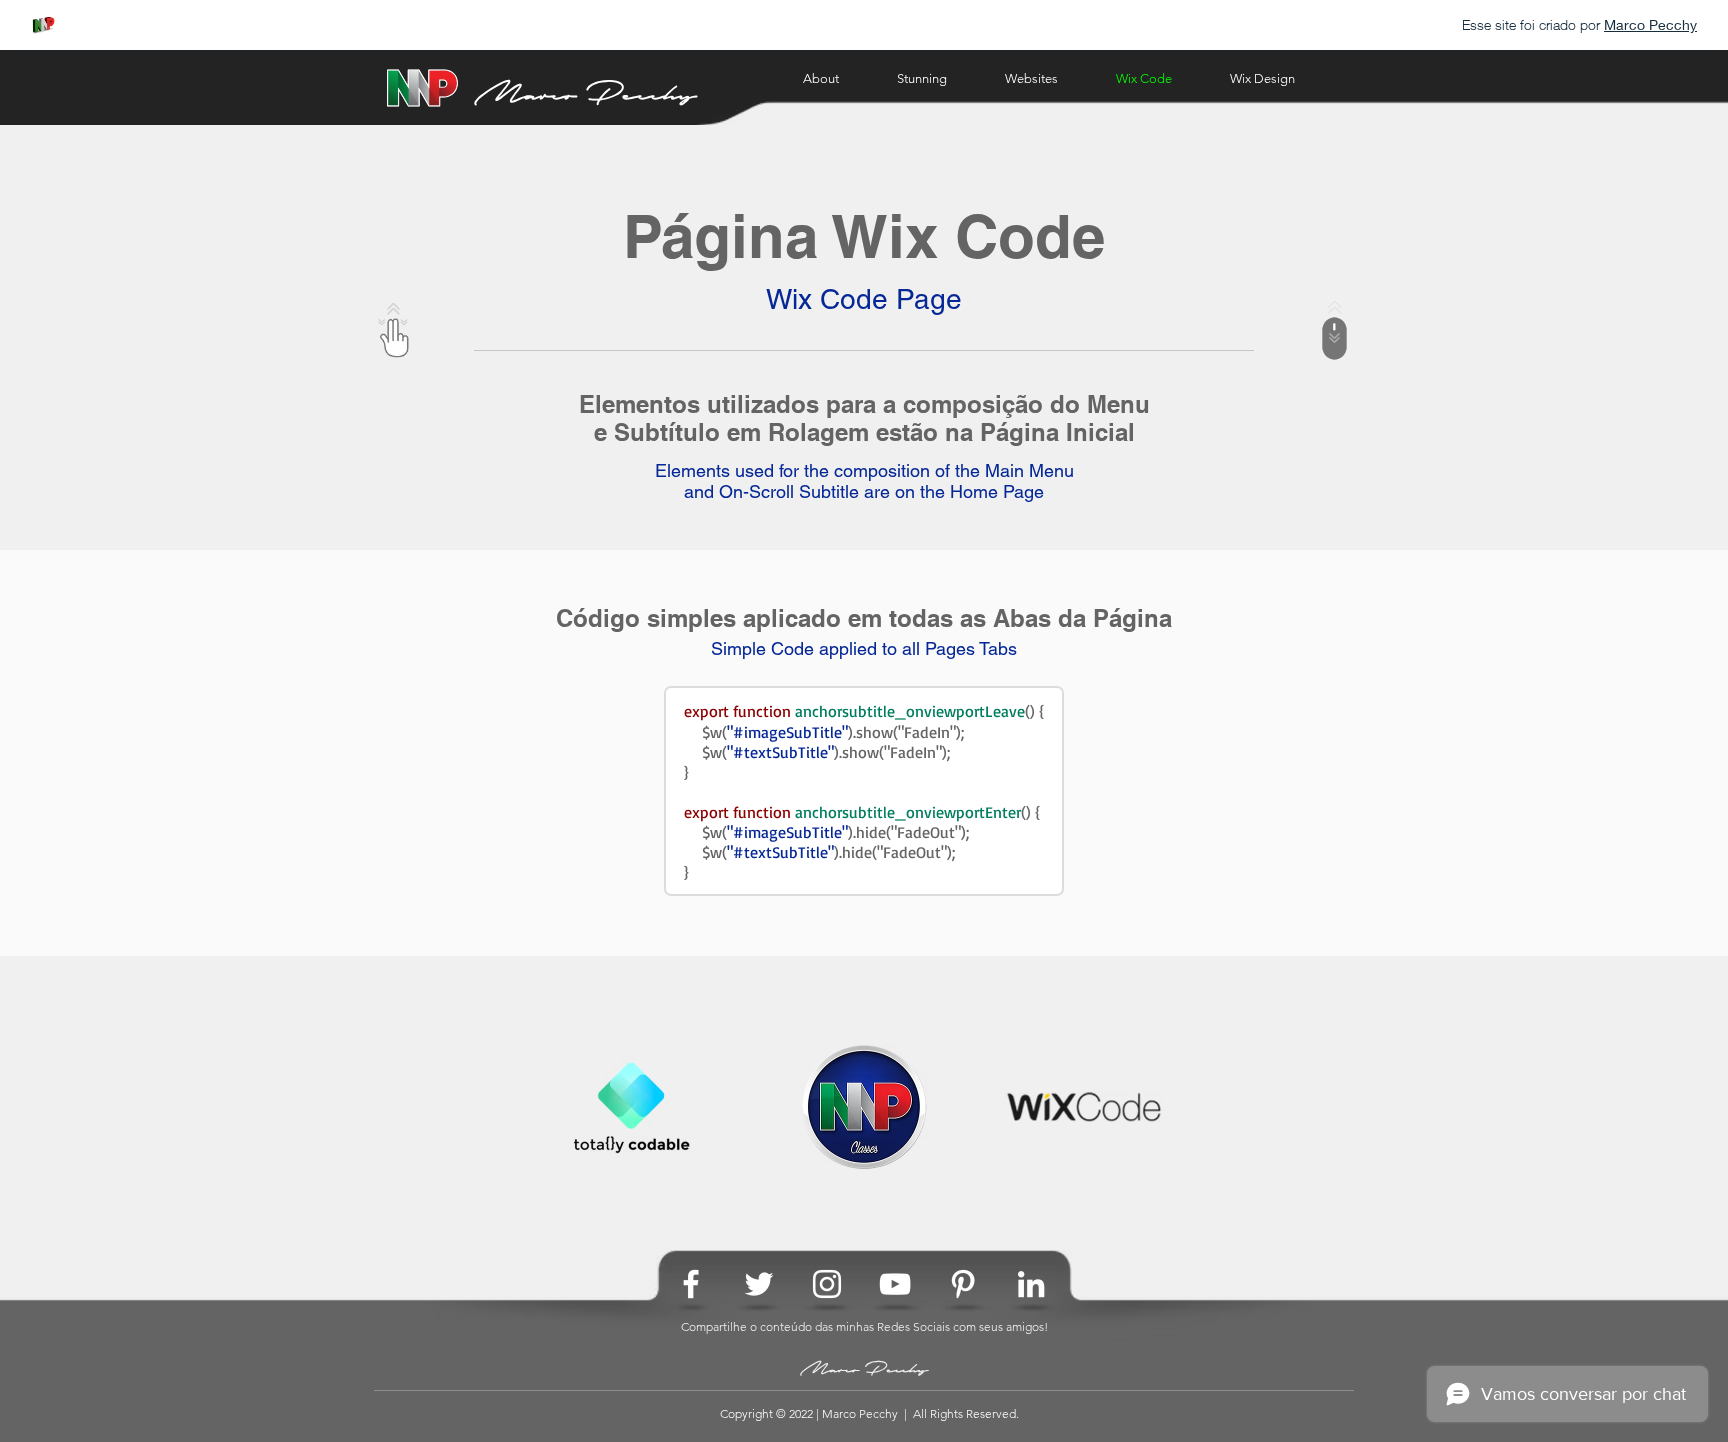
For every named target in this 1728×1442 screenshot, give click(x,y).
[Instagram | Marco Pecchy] (827, 1284)
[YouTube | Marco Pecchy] (895, 1284)
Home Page (997, 491)
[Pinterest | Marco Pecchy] (963, 1284)
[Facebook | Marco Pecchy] (691, 1284)
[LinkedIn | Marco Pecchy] (1031, 1284)
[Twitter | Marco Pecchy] (759, 1284)
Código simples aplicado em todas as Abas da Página (864, 618)
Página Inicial (1057, 432)
